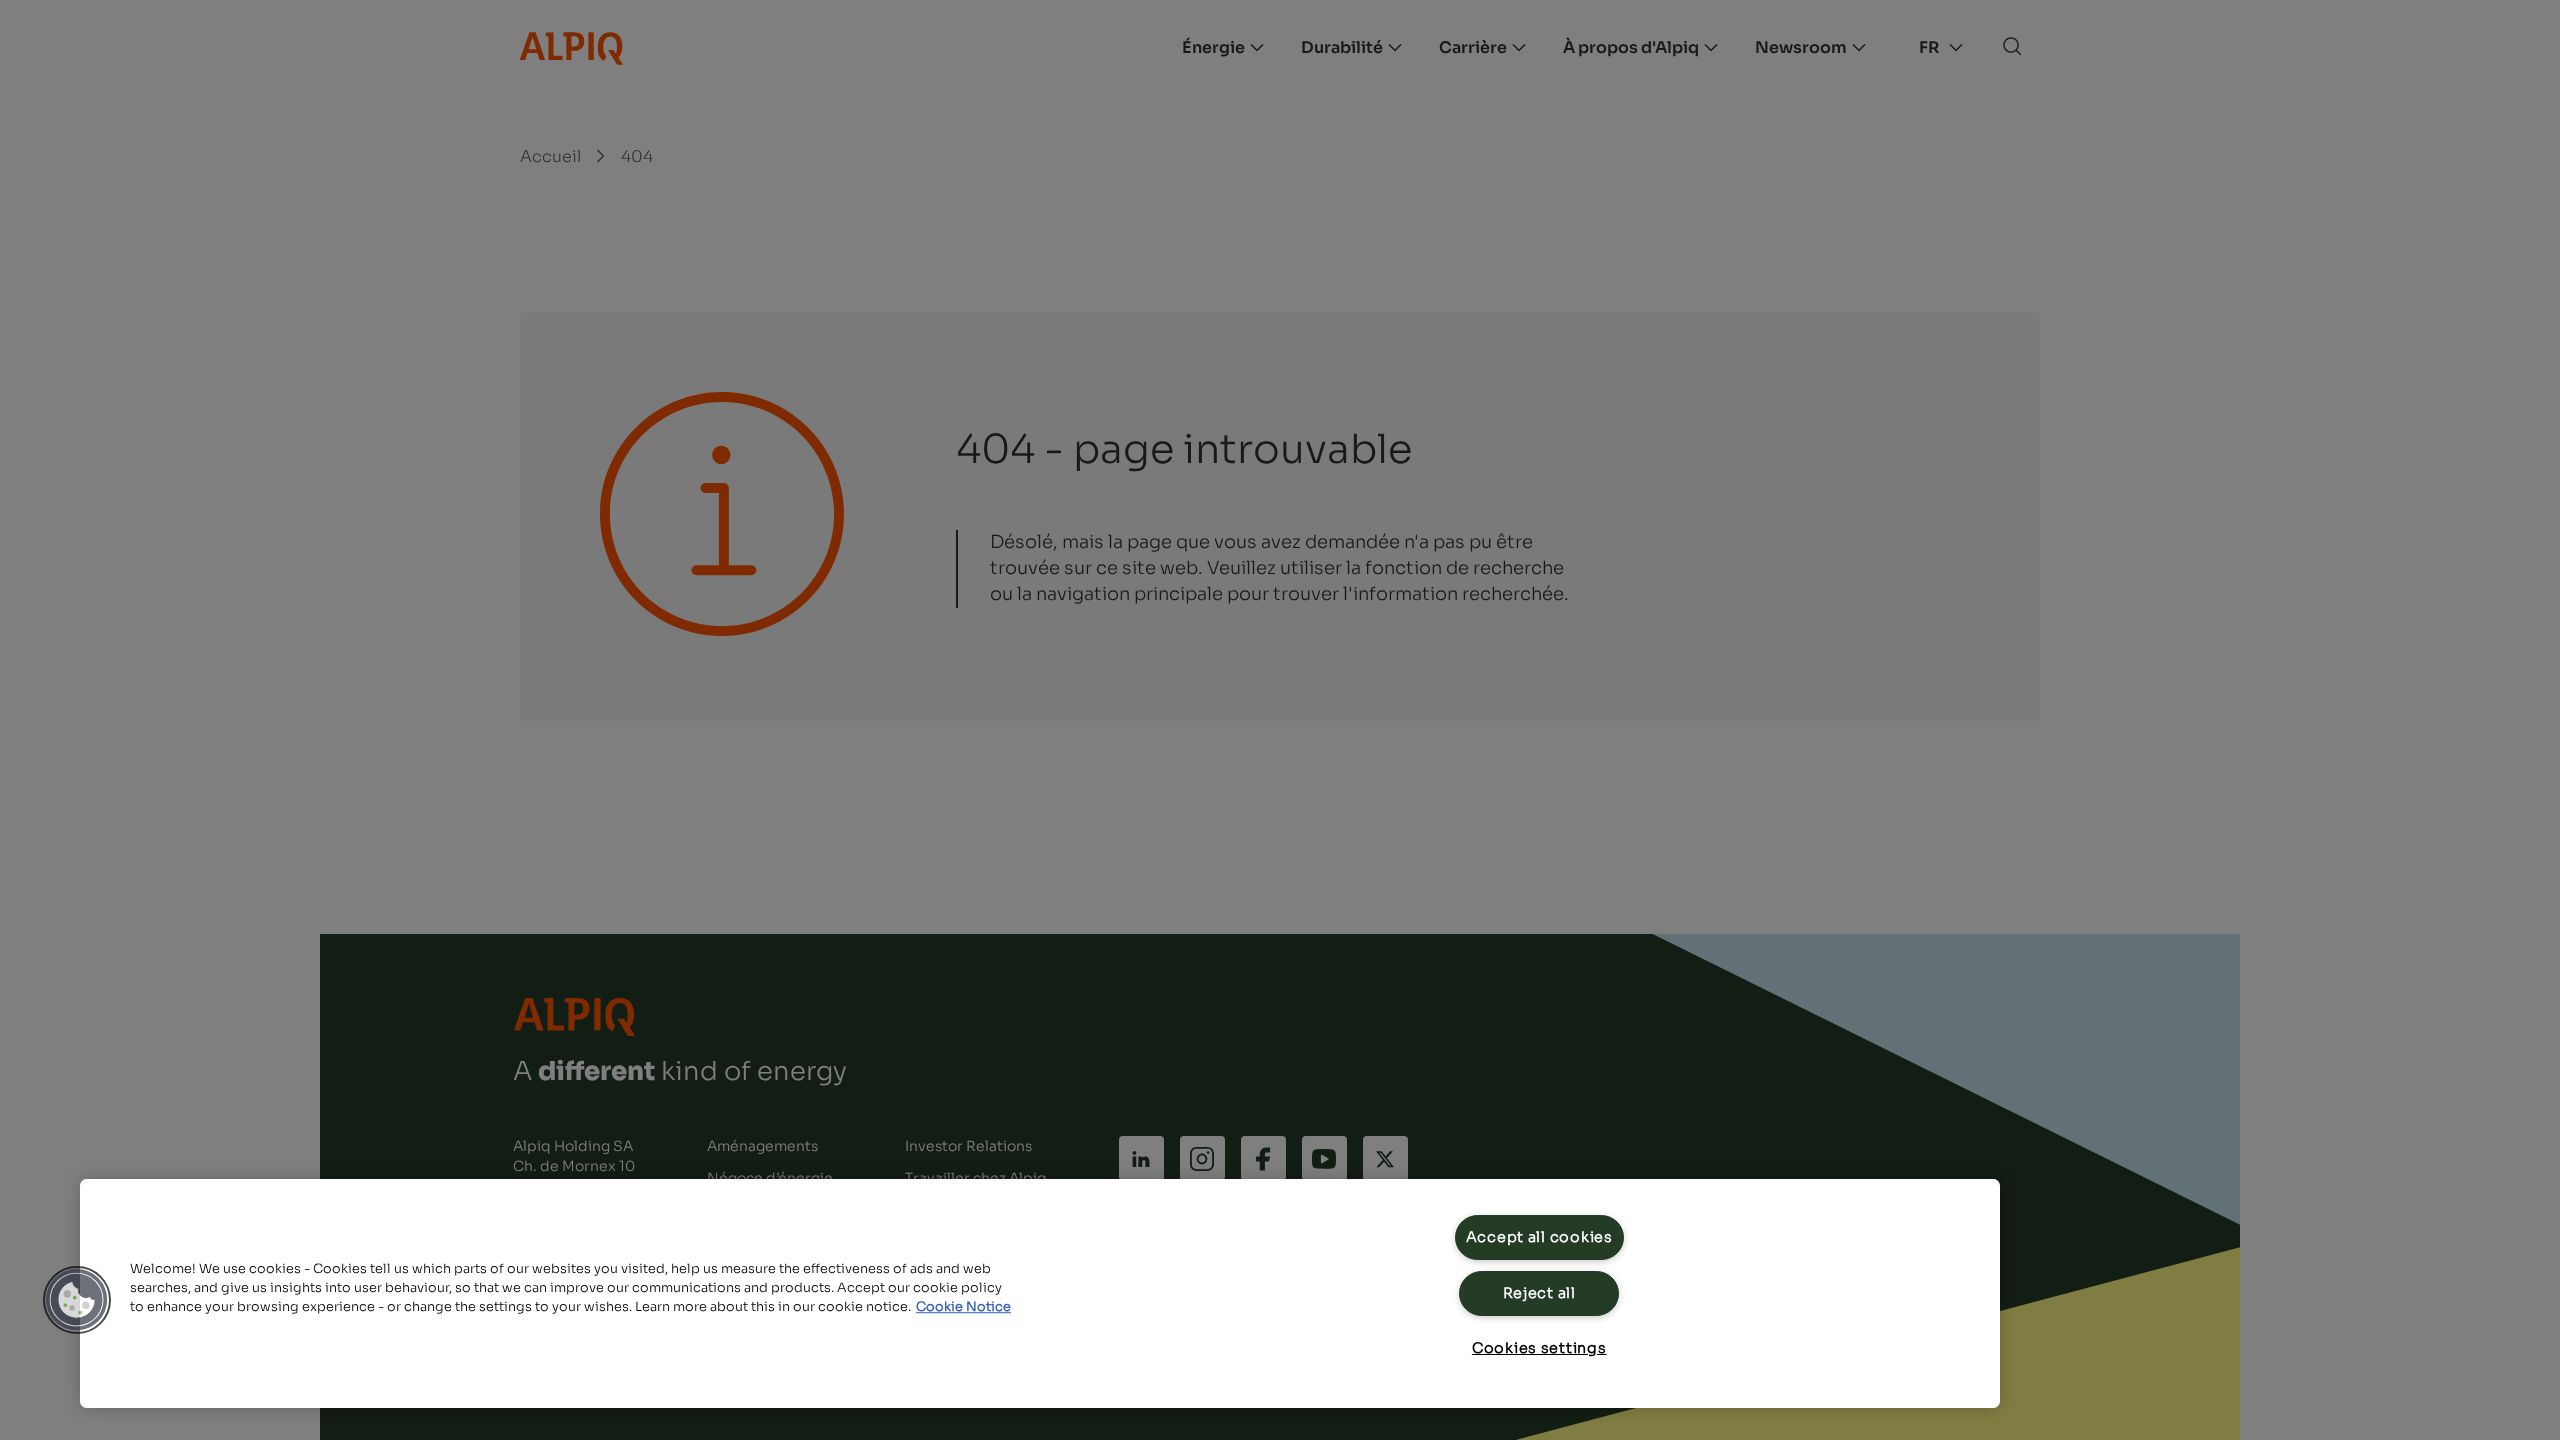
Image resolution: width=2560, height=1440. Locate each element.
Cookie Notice (963, 1307)
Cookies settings (1539, 1348)
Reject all (1539, 1293)
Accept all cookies (1539, 1237)
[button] (77, 1300)
